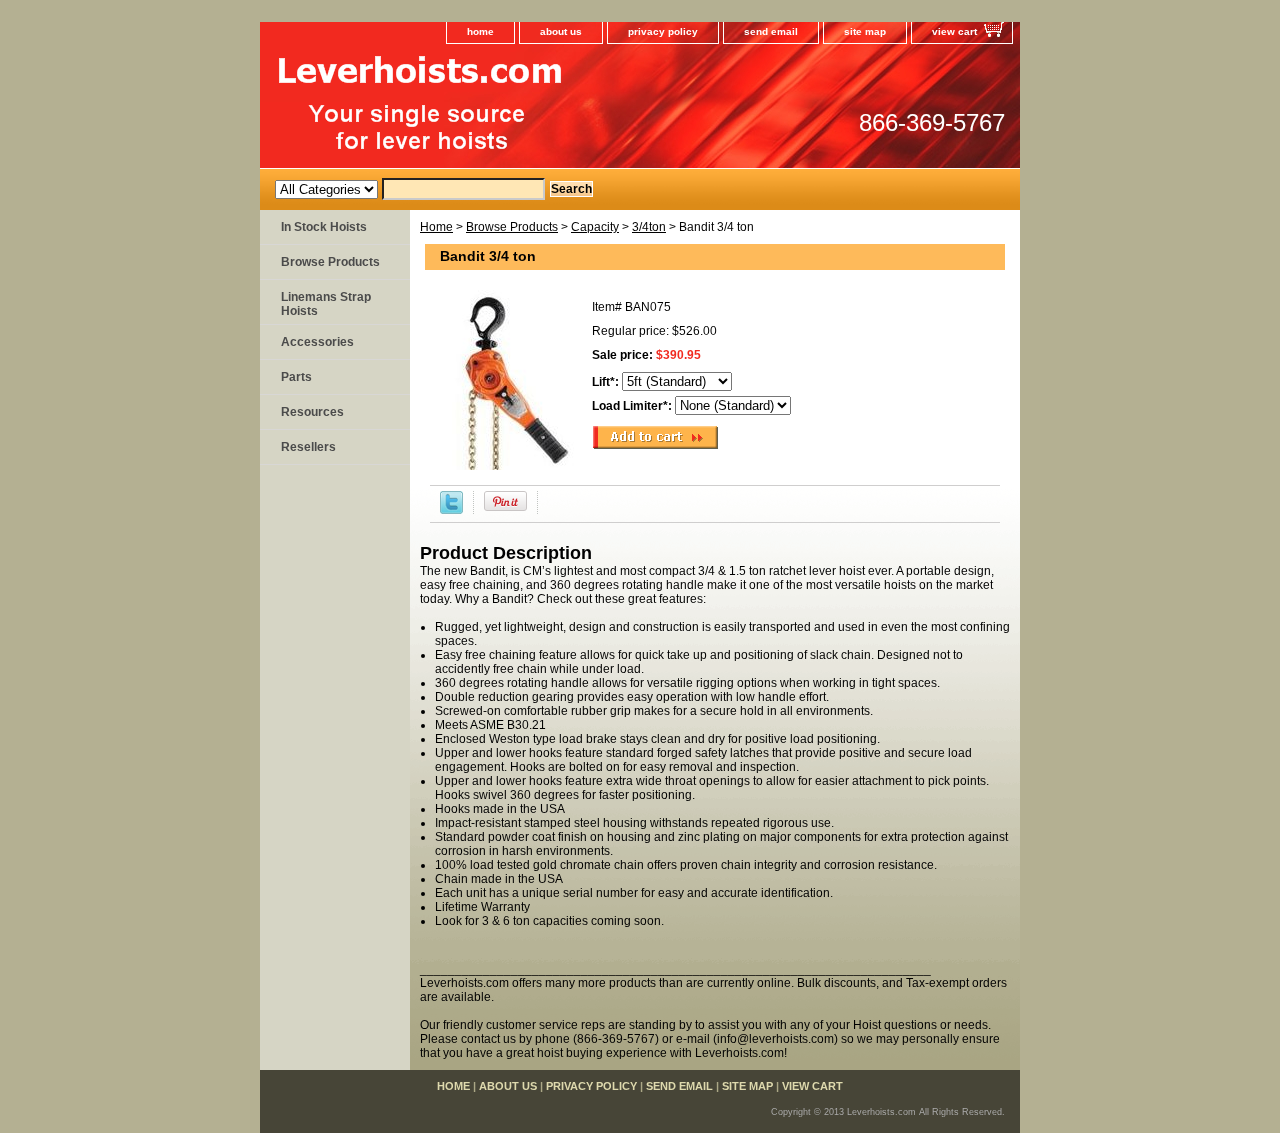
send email (771, 31)
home (480, 31)
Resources (312, 412)
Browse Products (512, 227)
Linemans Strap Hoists (326, 304)
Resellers (308, 447)
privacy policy (663, 31)
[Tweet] (451, 510)
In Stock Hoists (324, 227)
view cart (954, 31)
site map (865, 31)
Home (436, 227)
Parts (296, 377)
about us (561, 31)
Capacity (595, 227)
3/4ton (649, 227)
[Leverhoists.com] (510, 111)
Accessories (317, 342)
